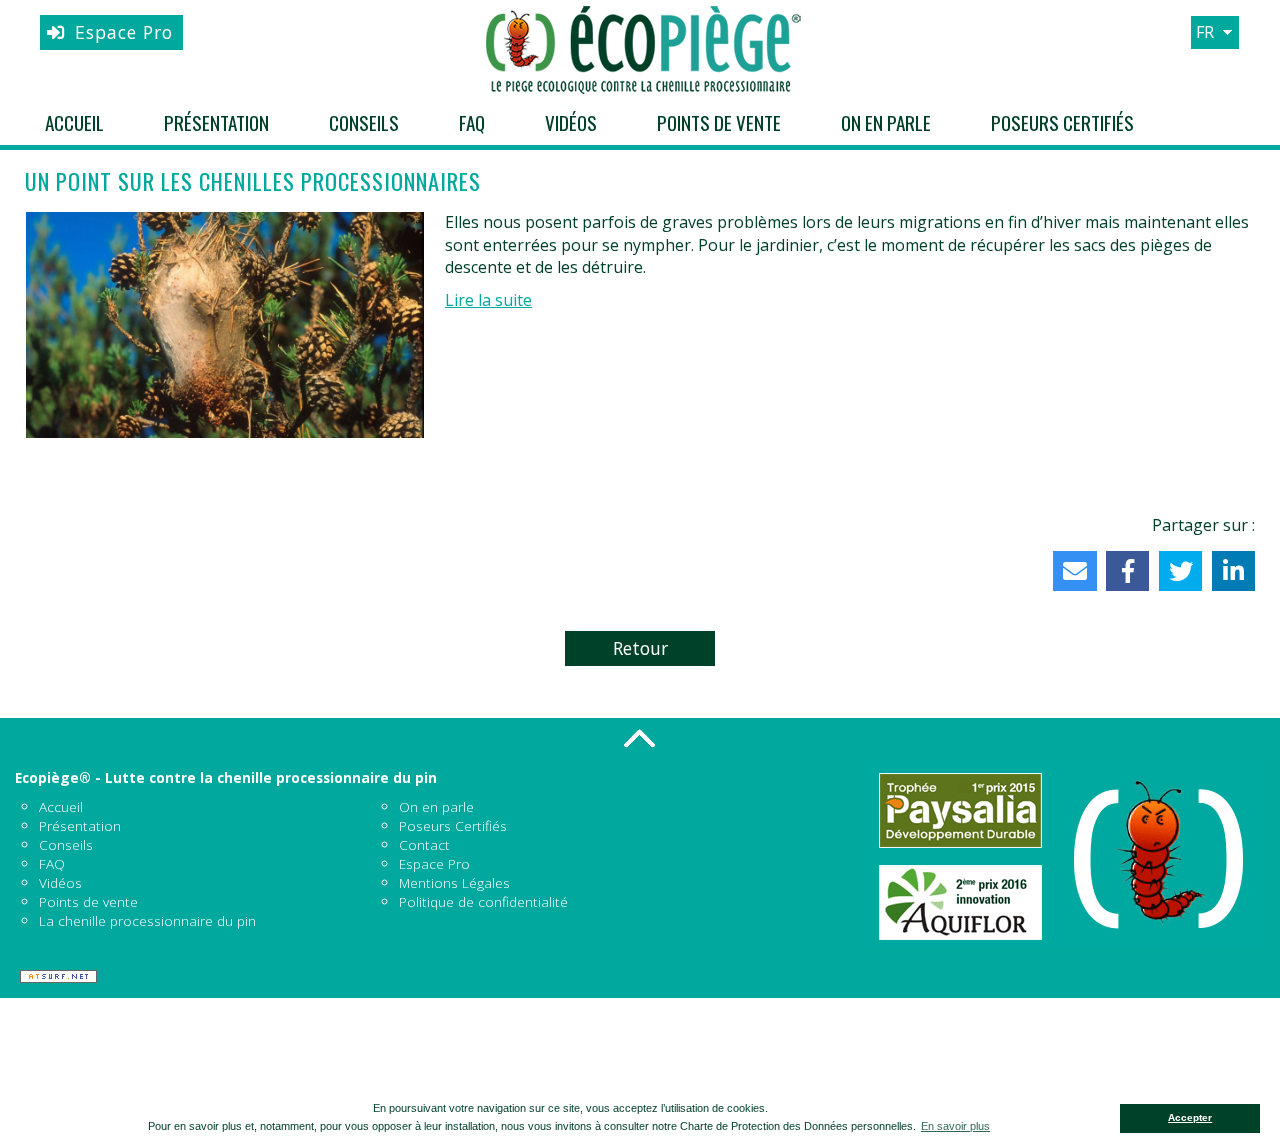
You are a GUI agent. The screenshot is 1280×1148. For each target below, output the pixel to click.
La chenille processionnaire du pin (147, 920)
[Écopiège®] (640, 50)
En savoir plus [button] (955, 1126)
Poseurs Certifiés (1062, 122)
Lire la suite (488, 300)
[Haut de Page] (640, 738)
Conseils (364, 122)
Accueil (74, 122)
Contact (424, 844)
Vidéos (571, 122)
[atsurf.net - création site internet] (58, 976)
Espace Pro (124, 32)
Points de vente (719, 122)
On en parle (886, 122)
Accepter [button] (1190, 1117)
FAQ (472, 122)
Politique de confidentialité (483, 901)
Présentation (216, 122)
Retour (640, 648)
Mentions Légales (454, 882)
